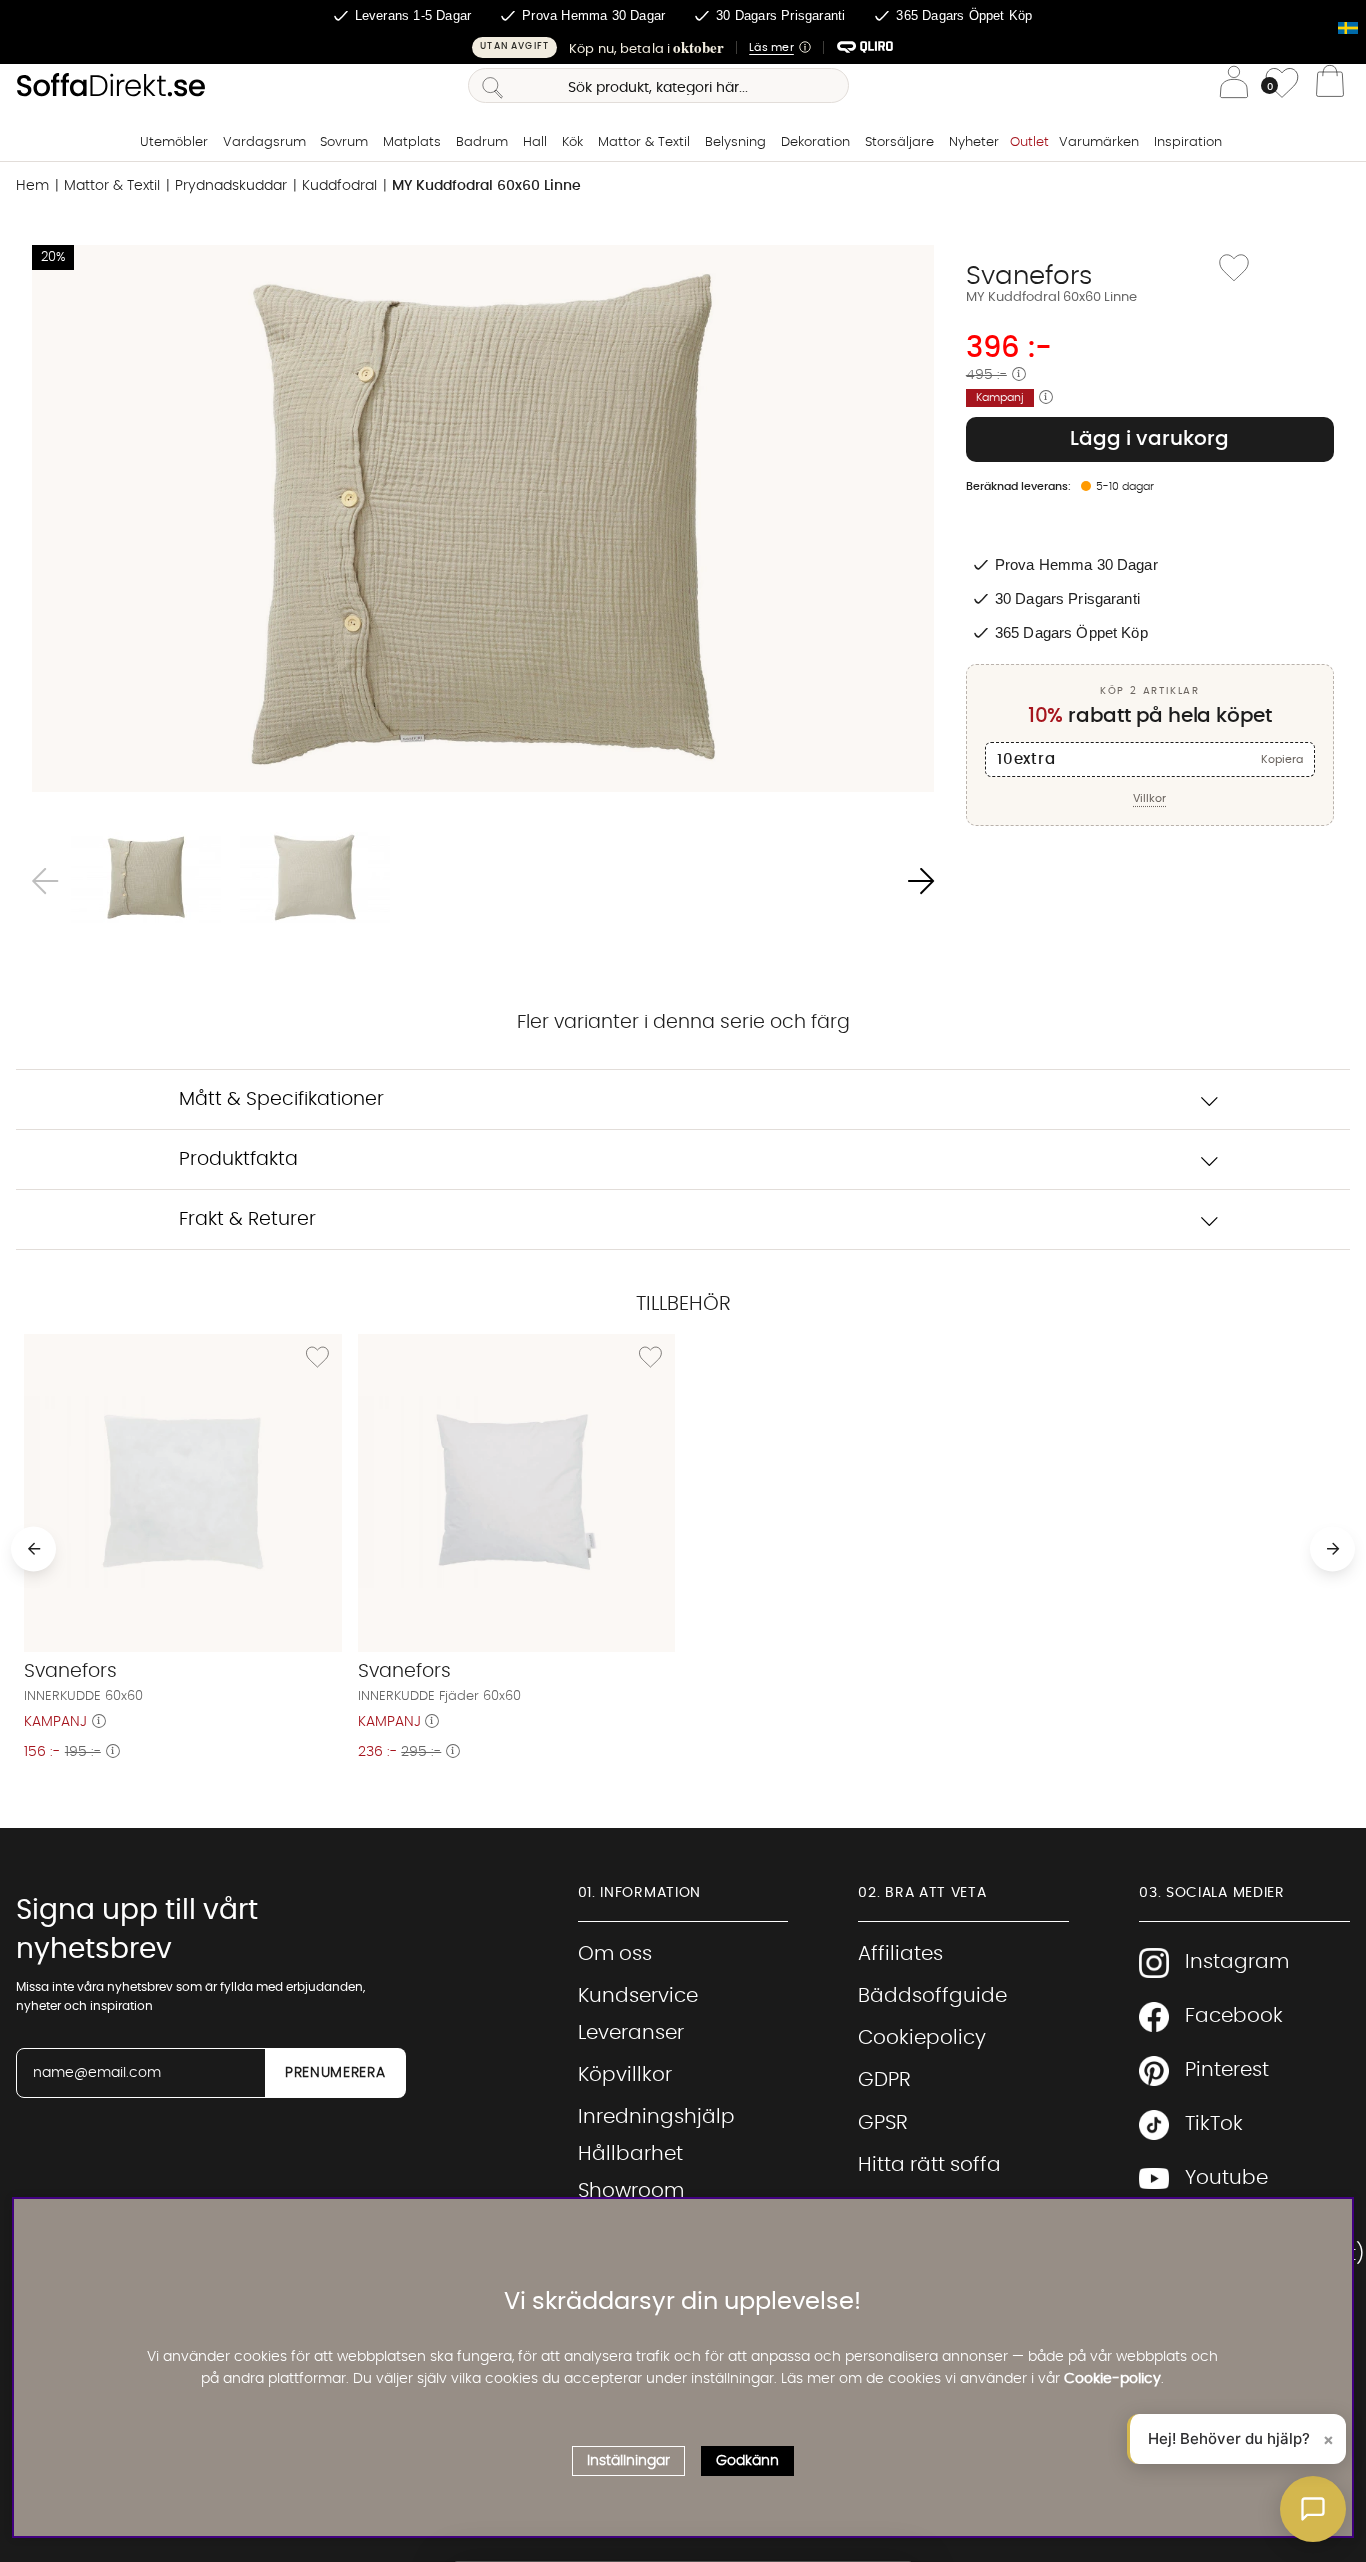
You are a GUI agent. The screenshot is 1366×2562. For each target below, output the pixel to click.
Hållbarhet (630, 2154)
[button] (683, 47)
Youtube (1226, 2178)
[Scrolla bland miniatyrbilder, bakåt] (45, 881)
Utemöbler (174, 142)
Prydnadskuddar (231, 186)
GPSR (883, 2123)
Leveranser (631, 2033)
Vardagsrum (264, 142)
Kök (572, 142)
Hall (535, 142)
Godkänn (747, 2461)
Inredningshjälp (656, 2117)
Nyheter (974, 142)
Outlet (1029, 142)
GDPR (884, 2080)
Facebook (1234, 2016)
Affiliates (900, 1954)
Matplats (412, 142)
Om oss (615, 1954)
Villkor (1149, 798)
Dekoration (815, 142)
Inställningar (628, 2461)
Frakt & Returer (247, 1219)
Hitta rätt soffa (929, 2165)
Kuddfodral (339, 186)
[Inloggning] (1234, 85)
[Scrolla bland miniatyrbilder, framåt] (921, 881)
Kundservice (638, 1996)
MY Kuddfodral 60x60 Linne (486, 186)
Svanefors (1029, 276)
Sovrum (344, 142)
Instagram (1237, 1962)
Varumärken (1099, 142)
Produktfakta (238, 1159)
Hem (32, 186)
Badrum (482, 142)
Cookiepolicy (922, 2038)
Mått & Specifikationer (281, 1099)
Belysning (735, 142)
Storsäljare (899, 142)
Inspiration (1188, 142)
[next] (1332, 1548)
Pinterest (1227, 2070)
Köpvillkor (625, 2075)
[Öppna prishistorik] (1019, 375)
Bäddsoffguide (932, 1996)
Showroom (631, 2191)
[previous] (33, 1548)
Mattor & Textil (644, 142)
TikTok (1214, 2124)
